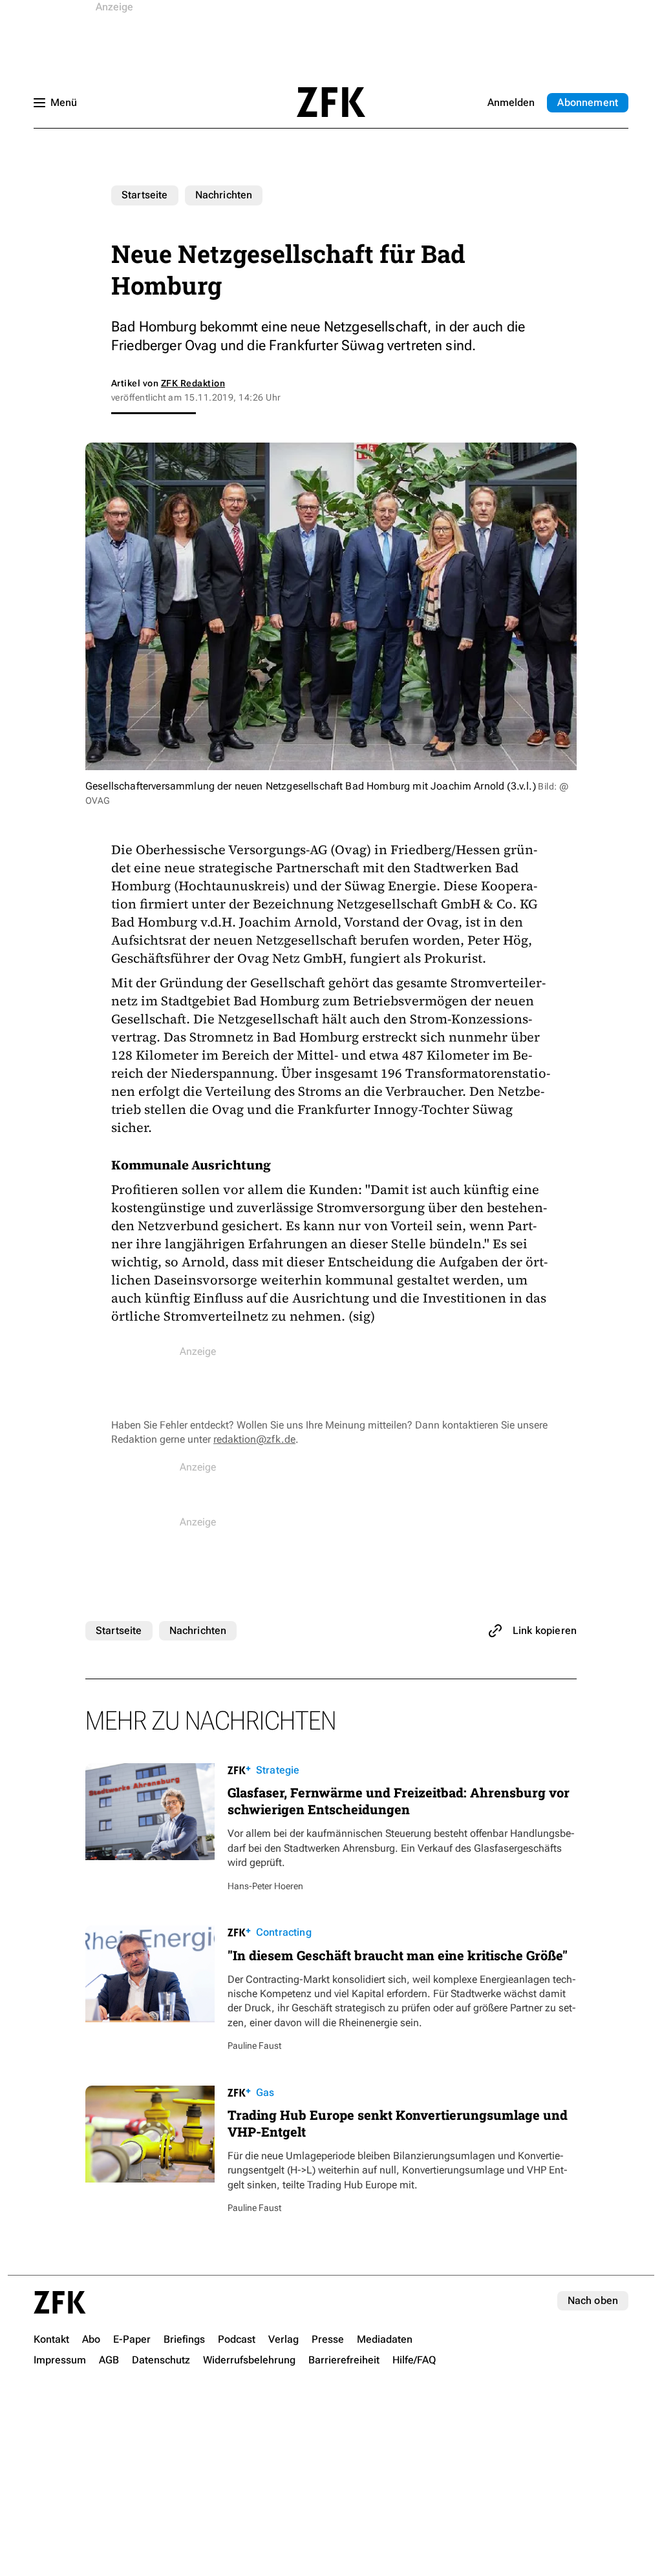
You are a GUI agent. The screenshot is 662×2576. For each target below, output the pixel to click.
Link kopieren (545, 1630)
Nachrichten (224, 195)
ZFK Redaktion (193, 383)
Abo (588, 102)
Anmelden (511, 102)
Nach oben (593, 2300)
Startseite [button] (331, 102)
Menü (64, 102)
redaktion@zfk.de (254, 1439)
